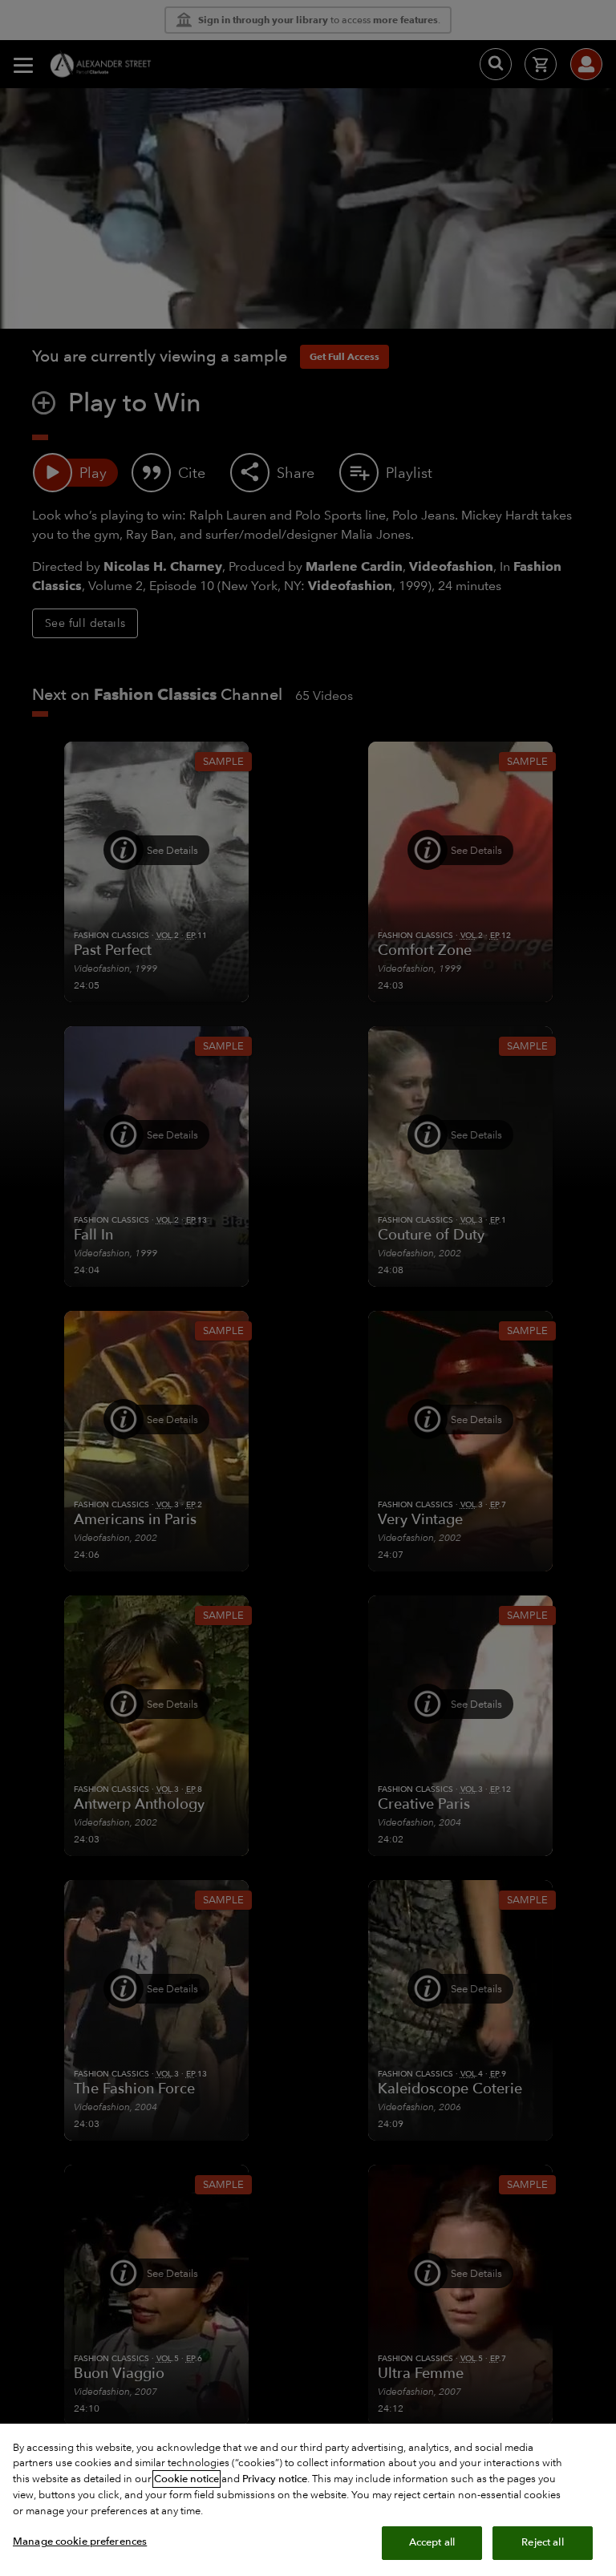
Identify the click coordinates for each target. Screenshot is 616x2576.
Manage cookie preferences (80, 2542)
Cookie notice (186, 2479)
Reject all (542, 2542)
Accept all (432, 2542)
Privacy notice (275, 2479)
